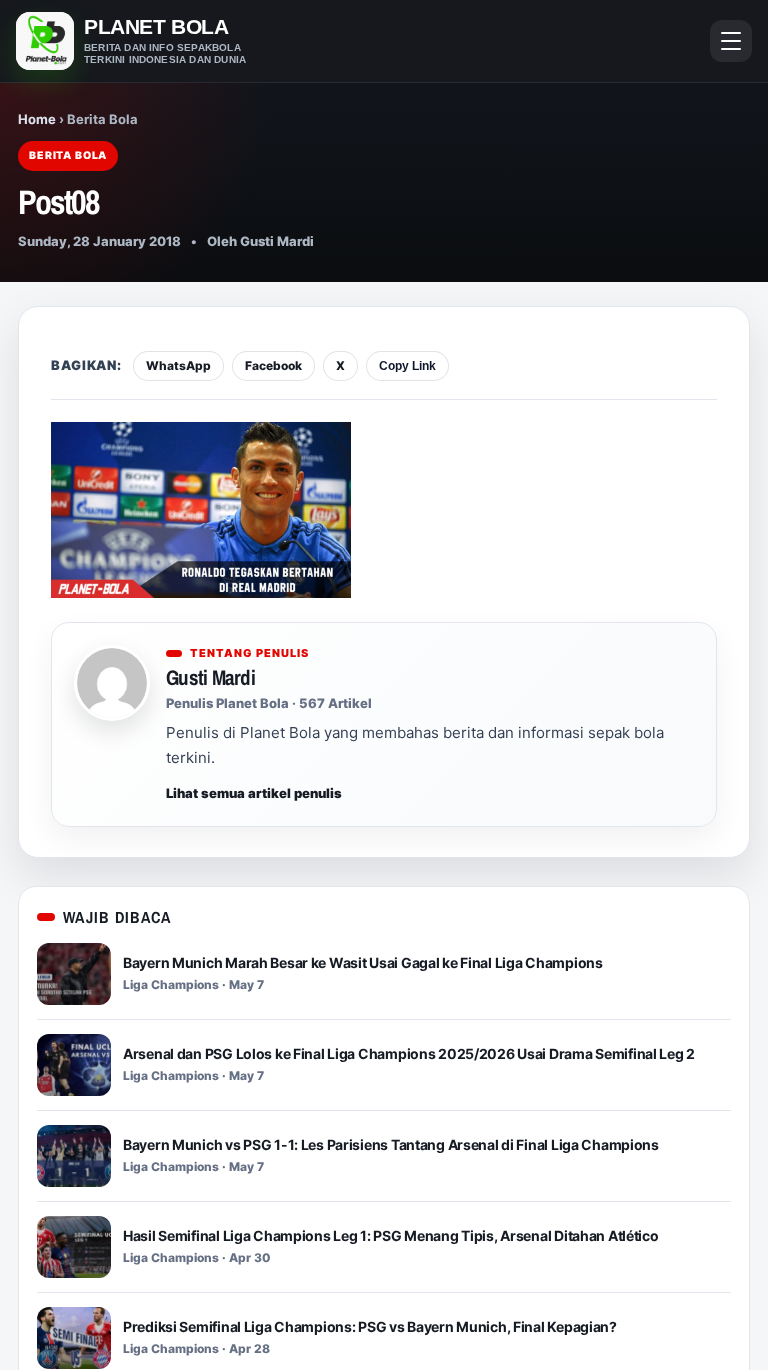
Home (37, 119)
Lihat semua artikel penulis (254, 793)
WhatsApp (178, 365)
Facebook (273, 365)
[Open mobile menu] (731, 41)
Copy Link (407, 366)
